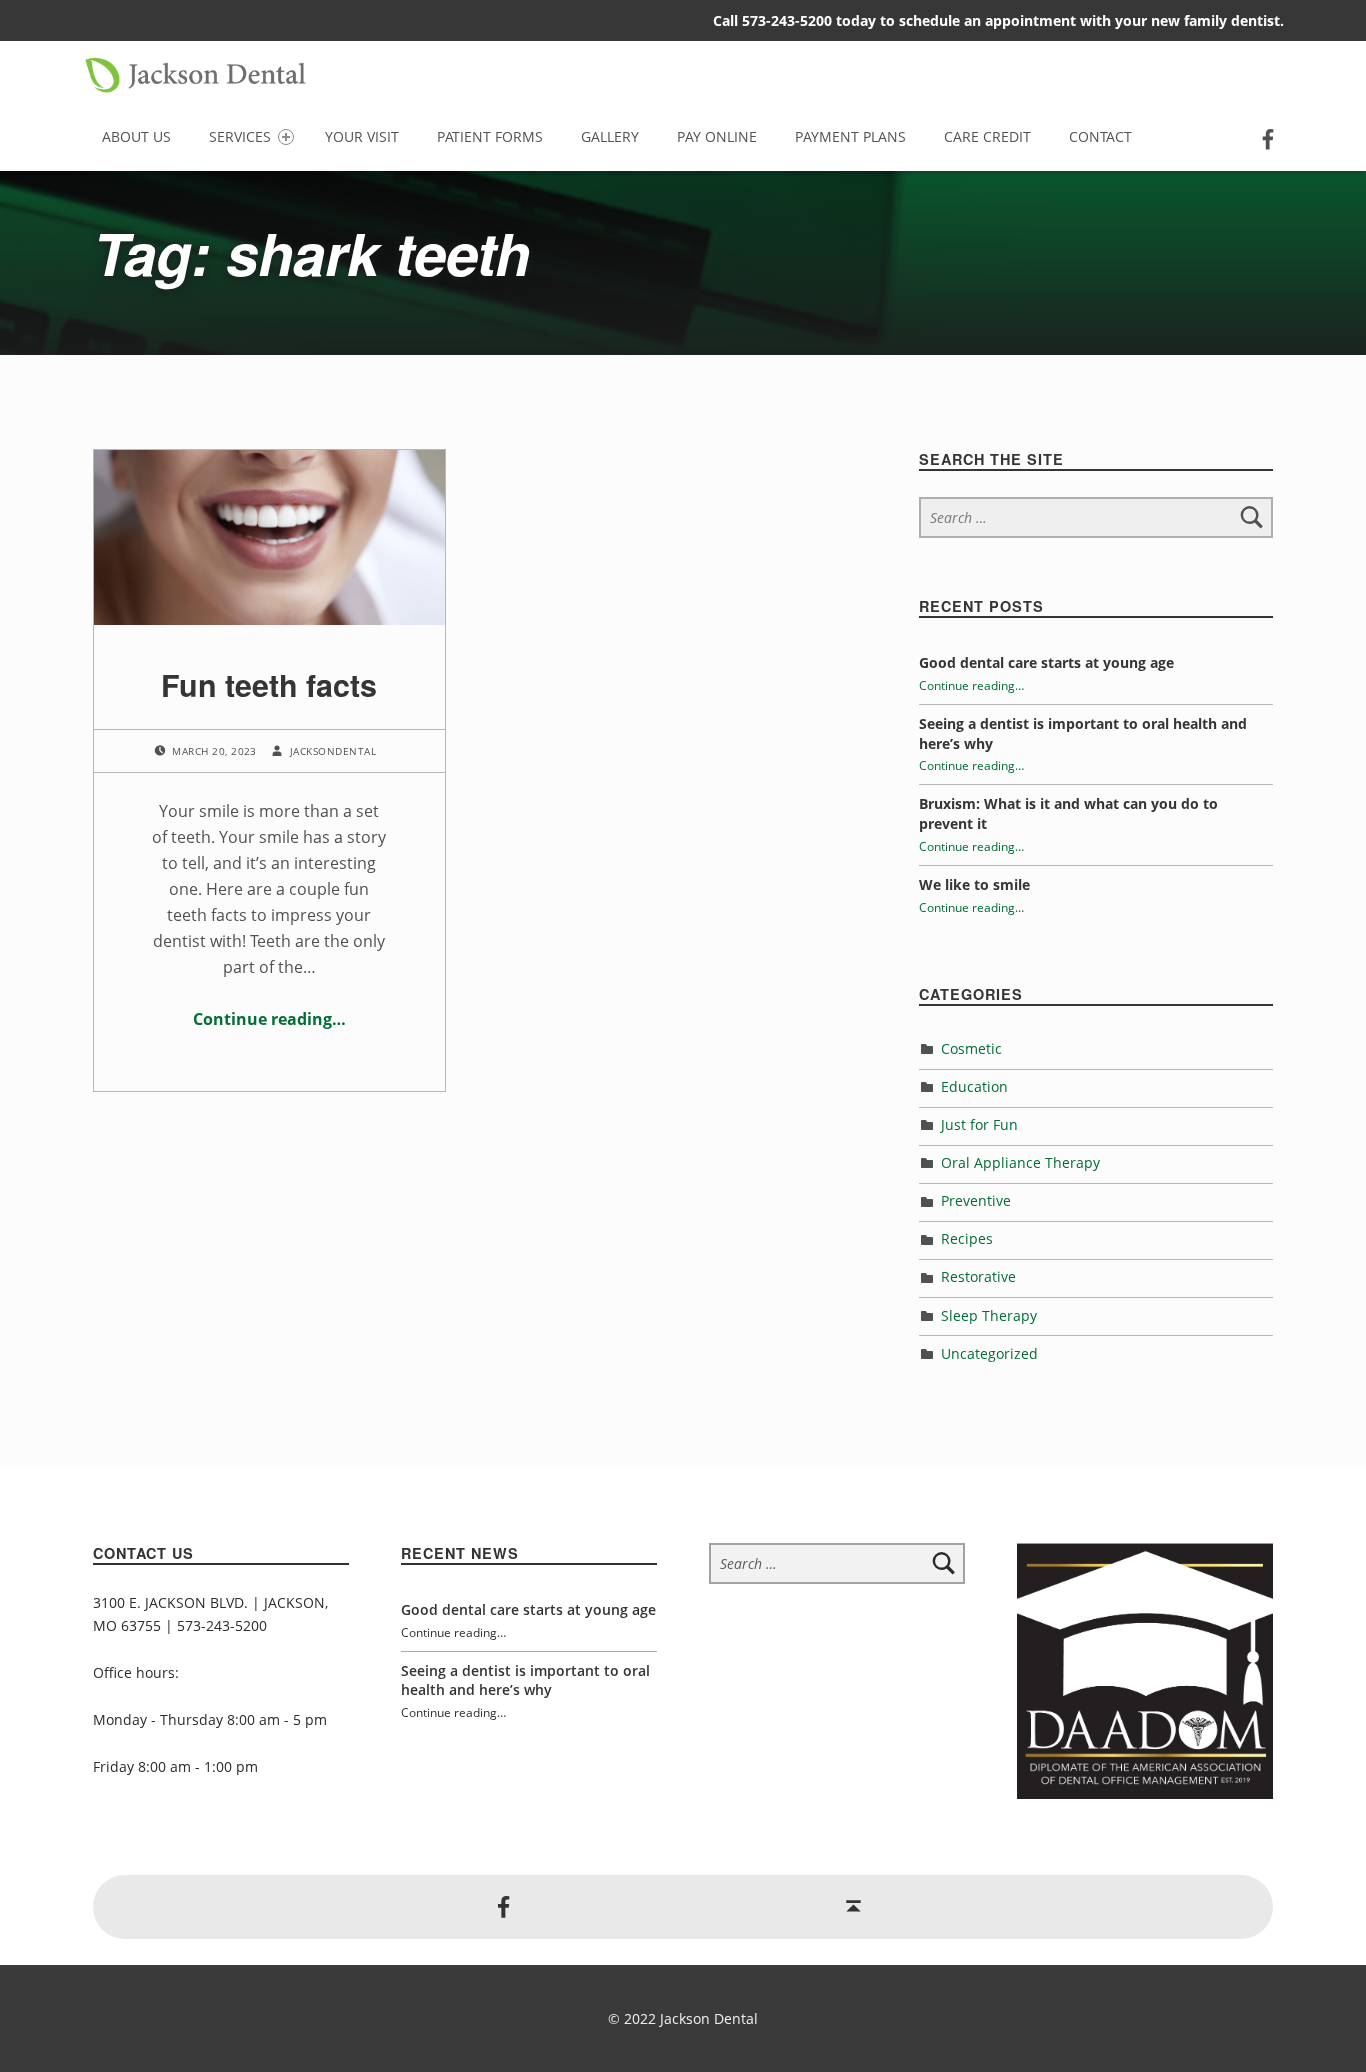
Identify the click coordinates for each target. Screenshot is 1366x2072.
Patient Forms (490, 136)
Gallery (610, 136)
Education (974, 1086)
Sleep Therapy (989, 1315)
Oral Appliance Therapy (1020, 1162)
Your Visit (362, 136)
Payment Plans (850, 136)
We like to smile (974, 884)
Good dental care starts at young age (1046, 662)
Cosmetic (971, 1048)
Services (240, 136)
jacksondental (333, 751)
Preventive (976, 1200)
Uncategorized (989, 1353)
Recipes (967, 1238)
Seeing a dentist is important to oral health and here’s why (525, 1680)
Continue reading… (269, 1019)
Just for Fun (979, 1124)
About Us (136, 136)
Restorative (978, 1276)
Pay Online (717, 136)
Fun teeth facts (269, 684)
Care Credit (987, 136)
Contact (1100, 136)
